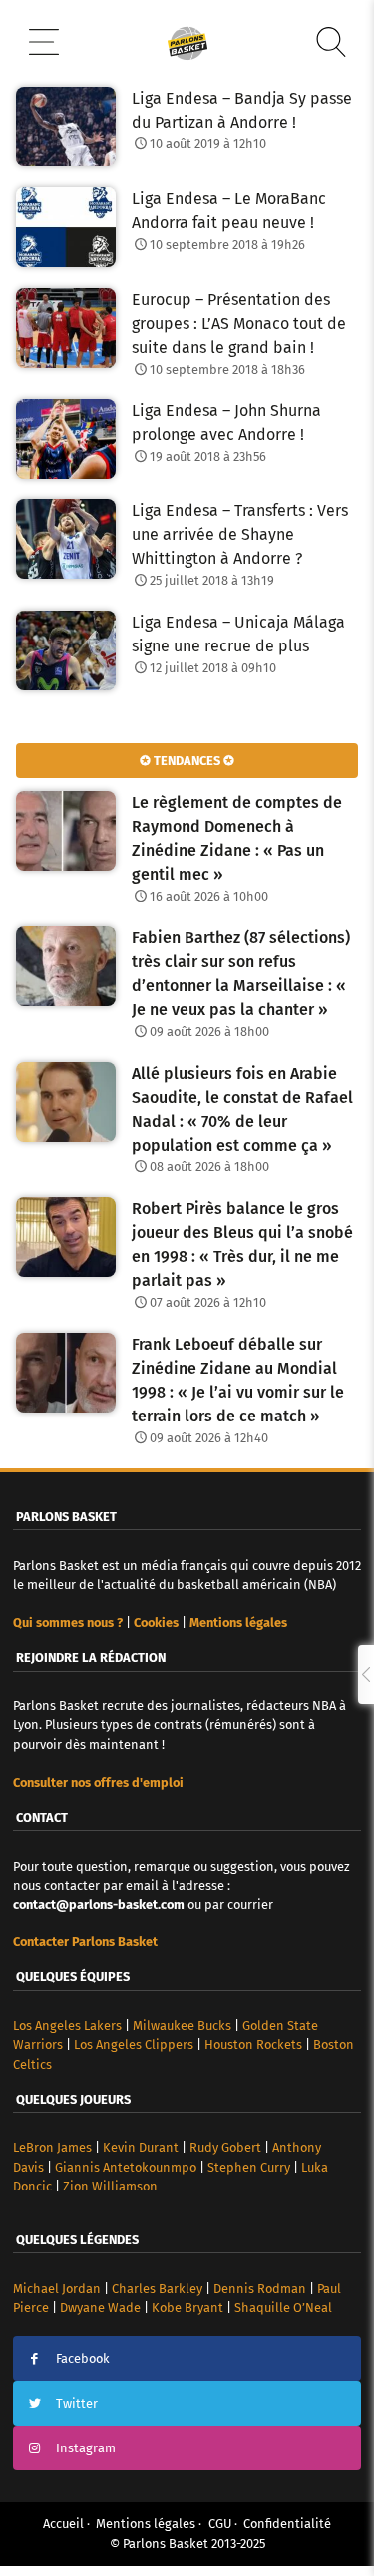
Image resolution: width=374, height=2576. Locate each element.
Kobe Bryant (187, 2308)
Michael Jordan (57, 2289)
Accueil (63, 2524)
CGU (220, 2524)
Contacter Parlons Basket (85, 1942)
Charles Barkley (157, 2289)
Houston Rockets (253, 2045)
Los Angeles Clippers (134, 2045)
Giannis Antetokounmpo (126, 2167)
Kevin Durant (141, 2147)
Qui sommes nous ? (68, 1622)
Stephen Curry (249, 2167)
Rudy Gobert (225, 2147)
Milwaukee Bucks (182, 2026)
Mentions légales (146, 2524)
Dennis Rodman (260, 2289)
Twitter (77, 2403)
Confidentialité (287, 2524)
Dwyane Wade (100, 2308)
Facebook (83, 2358)
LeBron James (52, 2147)
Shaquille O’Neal (283, 2308)
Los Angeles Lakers (67, 2026)
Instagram (86, 2448)
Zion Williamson (110, 2186)
